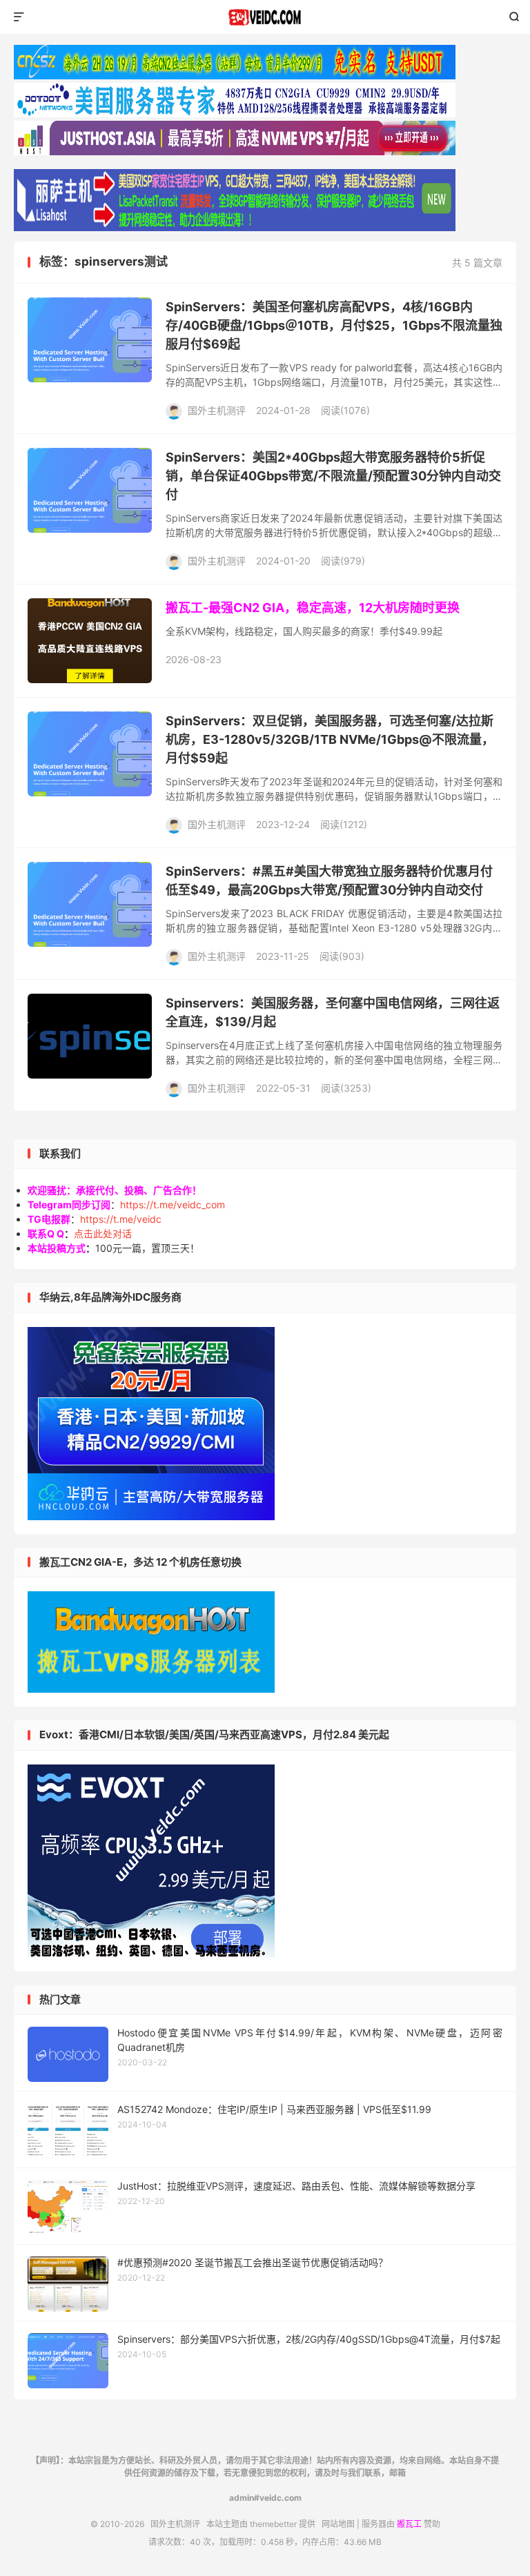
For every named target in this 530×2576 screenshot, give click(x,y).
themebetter (273, 2524)
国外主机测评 (265, 17)
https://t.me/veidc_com (173, 1205)
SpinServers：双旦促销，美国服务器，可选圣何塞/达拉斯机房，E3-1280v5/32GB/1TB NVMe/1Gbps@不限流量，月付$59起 (330, 739)
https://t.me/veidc (121, 1219)
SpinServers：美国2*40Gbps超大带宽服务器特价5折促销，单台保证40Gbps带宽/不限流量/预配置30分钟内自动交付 (333, 476)
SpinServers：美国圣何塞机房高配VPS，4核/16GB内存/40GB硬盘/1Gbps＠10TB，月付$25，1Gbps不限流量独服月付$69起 (334, 325)
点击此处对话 (103, 1233)
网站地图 (338, 2524)
